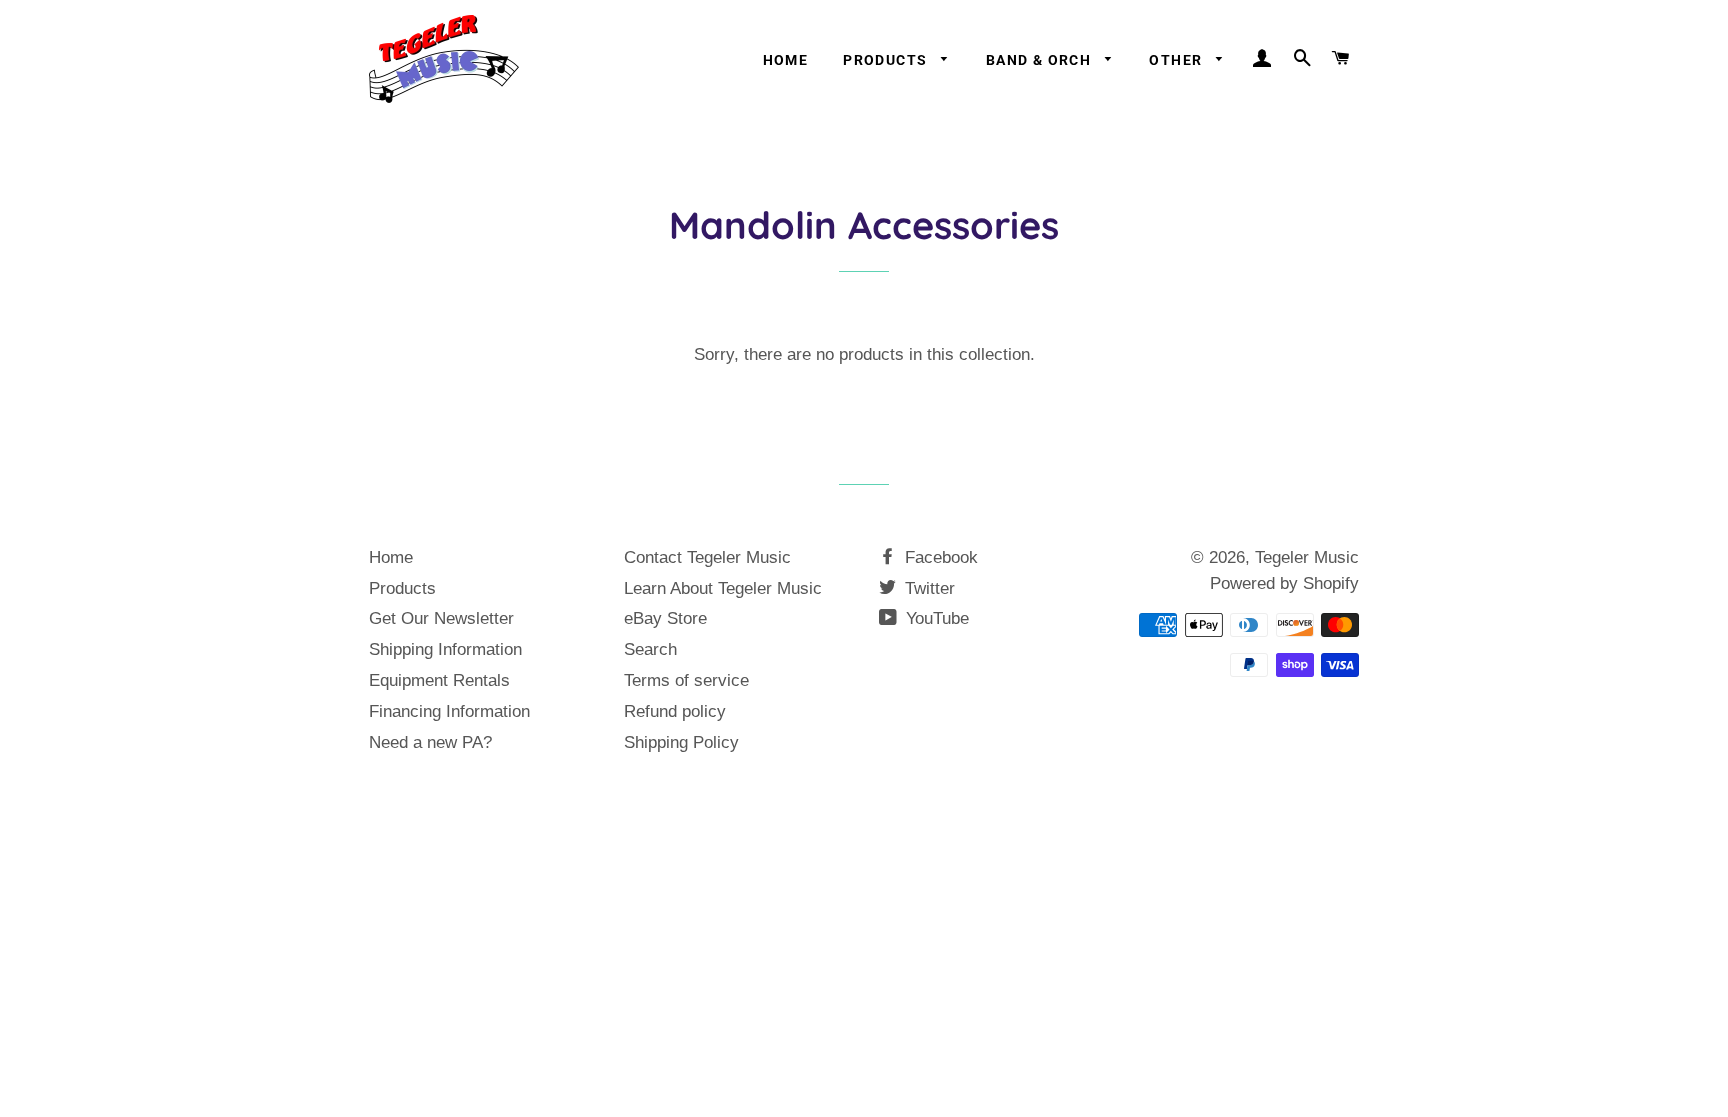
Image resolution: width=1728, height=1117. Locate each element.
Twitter (927, 588)
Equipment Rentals (439, 680)
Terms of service (686, 680)
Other (1177, 60)
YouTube (935, 618)
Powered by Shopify (1284, 583)
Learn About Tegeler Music (723, 588)
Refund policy (675, 711)
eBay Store (665, 618)
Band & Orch (1041, 60)
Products (887, 60)
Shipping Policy (681, 742)
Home (786, 60)
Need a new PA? (430, 742)
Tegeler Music (1307, 557)
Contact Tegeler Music (707, 557)
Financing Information (449, 711)
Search (650, 649)
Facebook (939, 557)
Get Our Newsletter (441, 618)
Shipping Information (445, 649)
